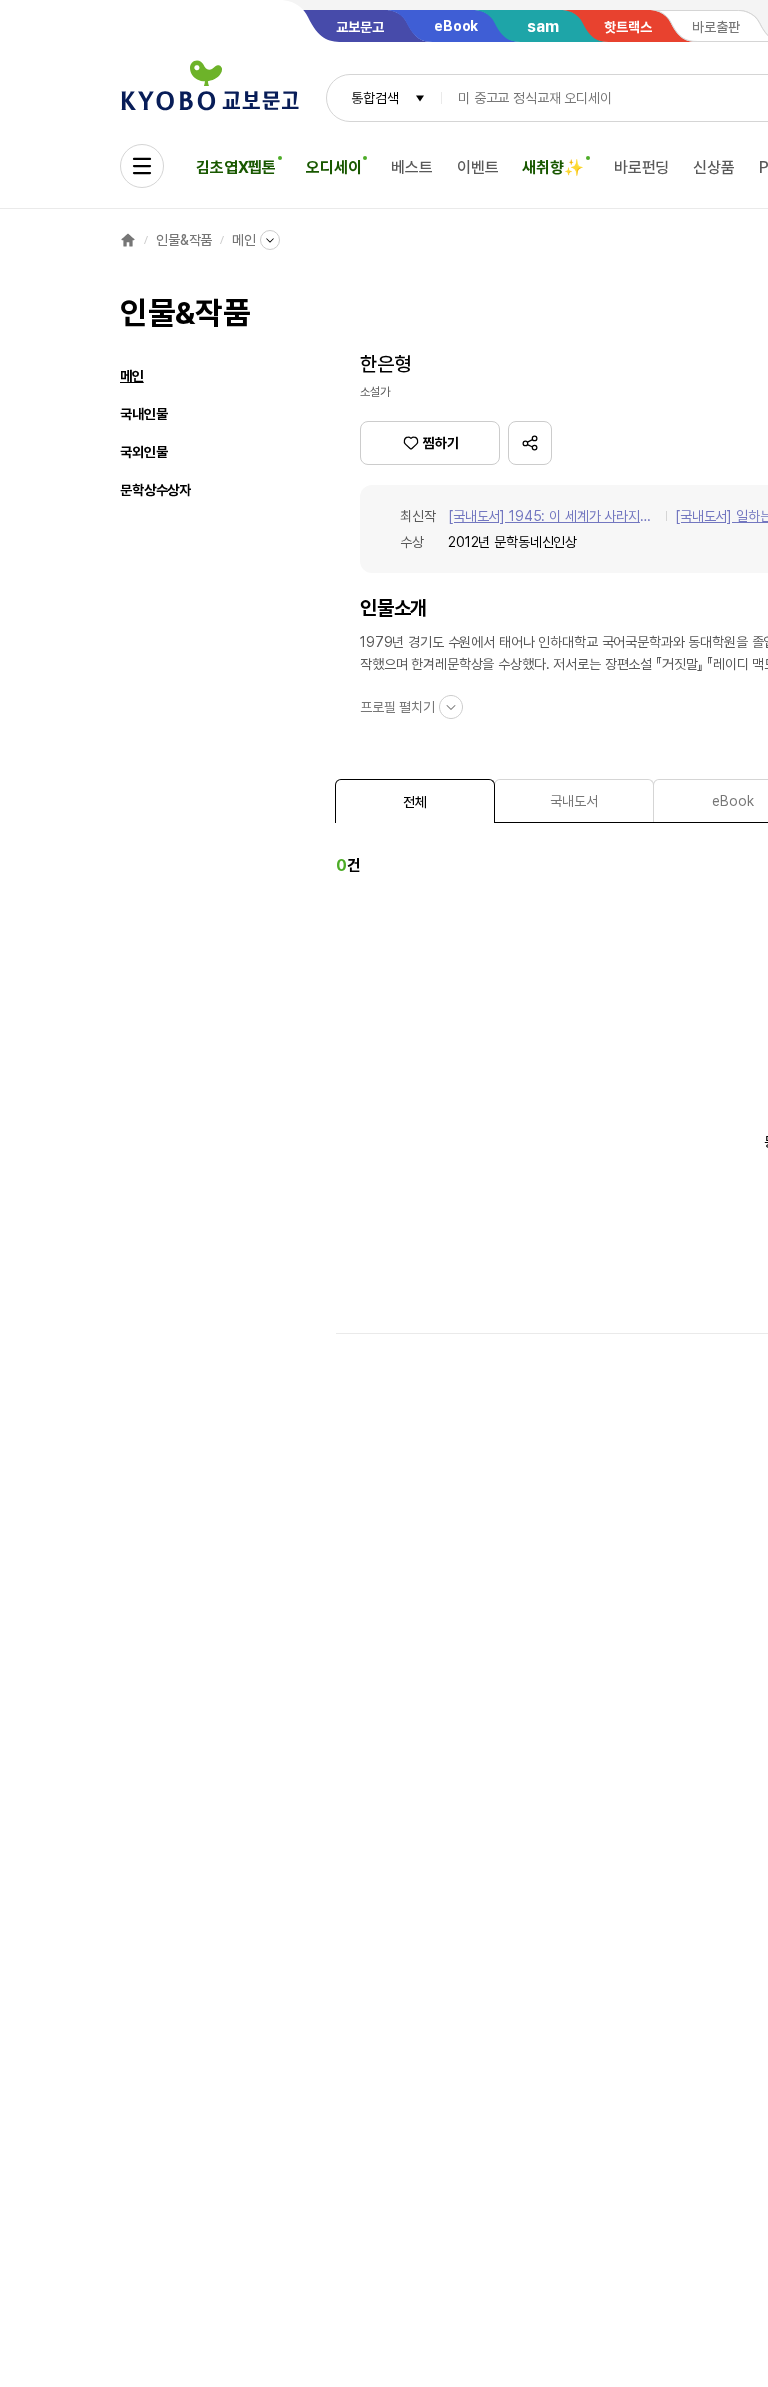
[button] (530, 443)
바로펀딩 (641, 167)
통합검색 (374, 98)
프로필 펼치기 (397, 707)
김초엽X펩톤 (236, 167)
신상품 (714, 167)
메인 (244, 240)
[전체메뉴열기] (142, 166)
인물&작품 (184, 240)
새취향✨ (552, 167)
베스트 (412, 167)
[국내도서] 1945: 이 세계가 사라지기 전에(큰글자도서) (550, 517)
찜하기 (441, 443)
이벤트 (478, 167)
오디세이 (333, 167)
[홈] (128, 240)
